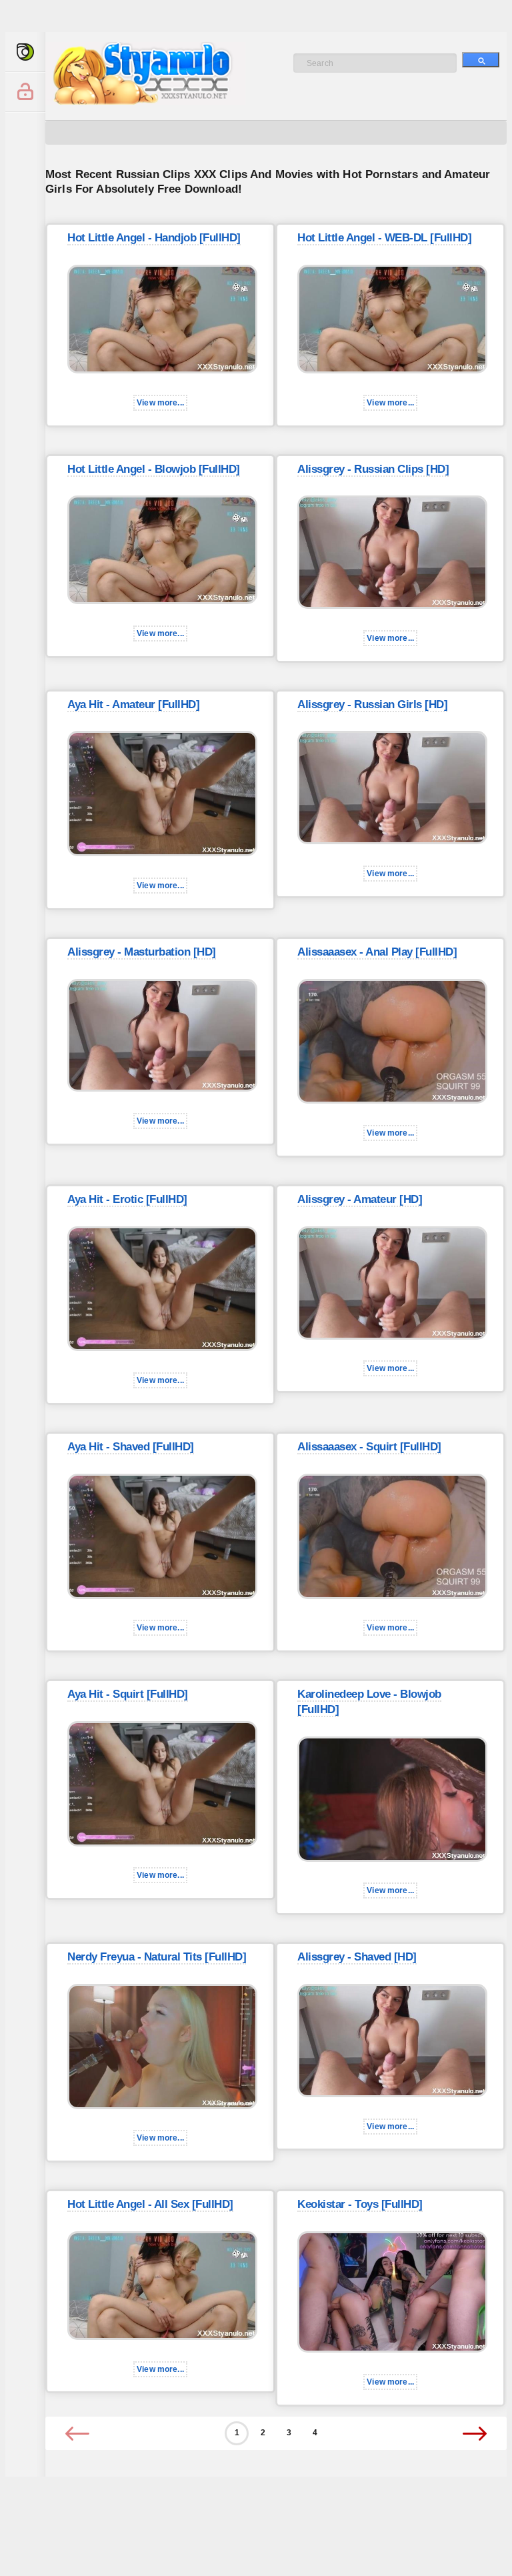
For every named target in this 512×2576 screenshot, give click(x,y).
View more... (160, 403)
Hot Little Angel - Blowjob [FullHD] (154, 469)
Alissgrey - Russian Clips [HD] (373, 469)
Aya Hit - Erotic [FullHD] (127, 1199)
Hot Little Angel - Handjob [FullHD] (154, 238)
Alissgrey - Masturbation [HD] (142, 952)
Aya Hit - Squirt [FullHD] (128, 1694)
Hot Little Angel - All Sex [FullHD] (150, 2204)
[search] (481, 60)
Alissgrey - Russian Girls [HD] (372, 705)
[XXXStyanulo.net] (25, 52)
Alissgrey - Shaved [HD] (357, 1957)
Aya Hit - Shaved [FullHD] (131, 1447)
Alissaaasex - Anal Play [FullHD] (377, 952)
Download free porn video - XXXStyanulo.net (159, 73)
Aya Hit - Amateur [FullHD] (133, 705)
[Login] (25, 92)
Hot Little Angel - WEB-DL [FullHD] (384, 238)
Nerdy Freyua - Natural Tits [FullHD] (157, 1957)
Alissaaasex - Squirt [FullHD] (369, 1447)
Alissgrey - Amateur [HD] (360, 1199)
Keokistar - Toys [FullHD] (360, 2204)
